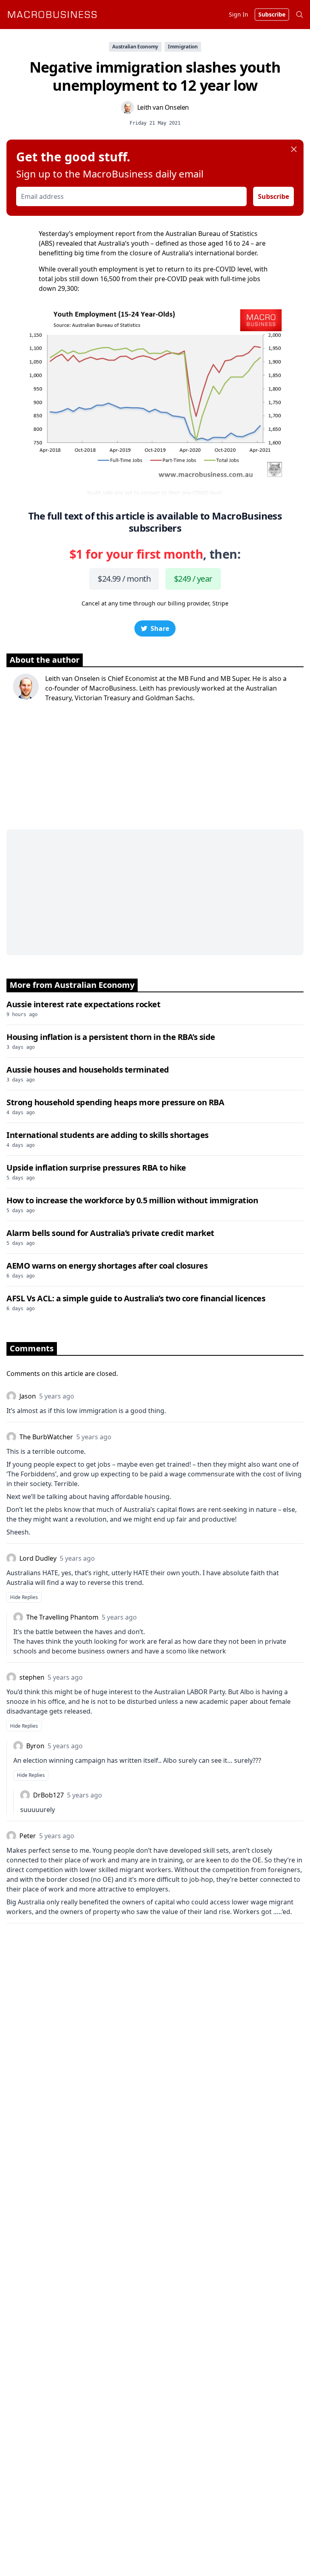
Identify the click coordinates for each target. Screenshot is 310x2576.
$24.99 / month (124, 579)
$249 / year (193, 579)
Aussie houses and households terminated (88, 1070)
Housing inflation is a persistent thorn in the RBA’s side (111, 1037)
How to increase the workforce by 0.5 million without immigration (132, 1200)
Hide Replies (24, 1597)
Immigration (183, 47)
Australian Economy (135, 47)
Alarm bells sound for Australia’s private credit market (110, 1233)
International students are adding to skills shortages (108, 1135)
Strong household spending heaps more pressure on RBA (115, 1102)
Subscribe (273, 196)
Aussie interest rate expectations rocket (83, 1004)
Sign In (239, 14)
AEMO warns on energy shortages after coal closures (107, 1266)
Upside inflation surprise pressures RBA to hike (96, 1168)
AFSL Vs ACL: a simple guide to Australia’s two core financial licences (136, 1298)
